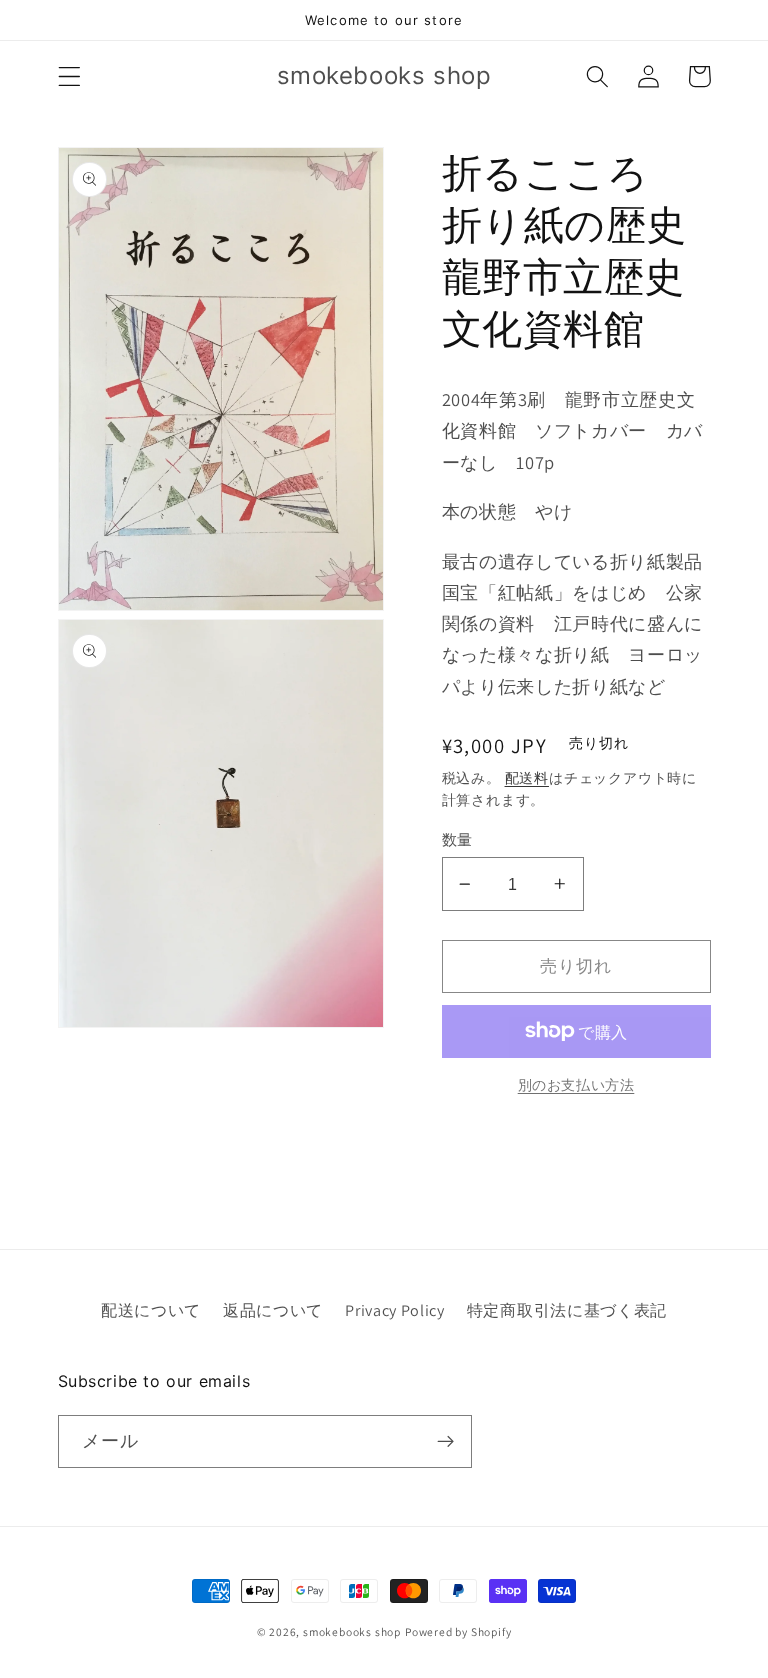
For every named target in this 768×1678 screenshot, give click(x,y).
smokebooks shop (352, 1631)
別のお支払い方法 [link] (576, 1085)
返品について (273, 1310)
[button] (69, 76)
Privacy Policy (395, 1310)
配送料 (527, 778)
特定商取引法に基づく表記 (567, 1310)
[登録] (445, 1442)
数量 (457, 839)
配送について (151, 1310)
